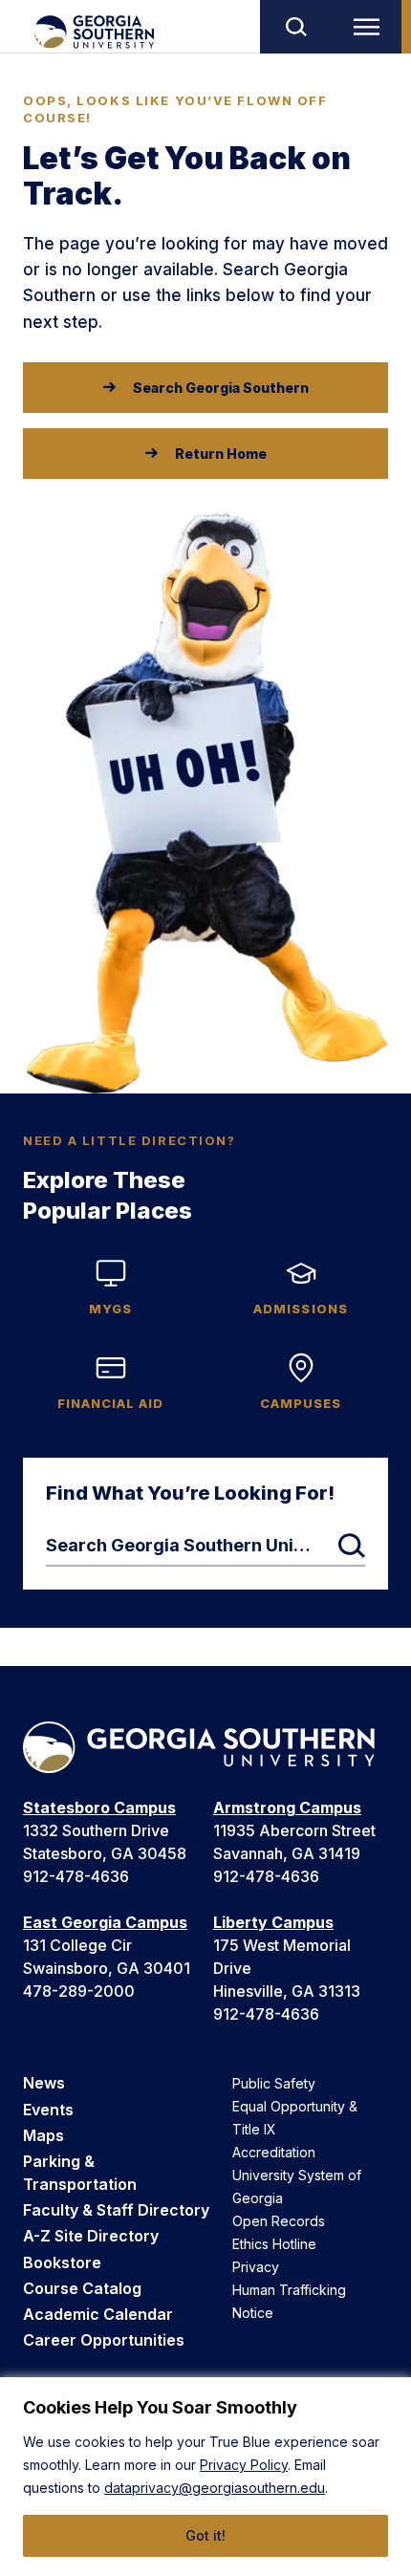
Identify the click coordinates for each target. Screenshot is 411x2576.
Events (48, 2110)
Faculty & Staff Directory (116, 2210)
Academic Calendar (98, 2314)
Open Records (279, 2221)
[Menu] (371, 27)
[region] (205, 2477)
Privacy (256, 2267)
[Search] (295, 27)
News (44, 2083)
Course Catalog (82, 2288)
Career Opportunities (104, 2340)
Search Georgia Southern (221, 388)
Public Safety (274, 2083)
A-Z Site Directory (91, 2236)
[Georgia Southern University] (93, 32)
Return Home (221, 454)
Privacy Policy (244, 2465)
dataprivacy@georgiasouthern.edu (215, 2488)
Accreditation (274, 2152)
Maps (43, 2135)
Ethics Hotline (274, 2244)
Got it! (205, 2535)
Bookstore (62, 2262)
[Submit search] (352, 1546)
